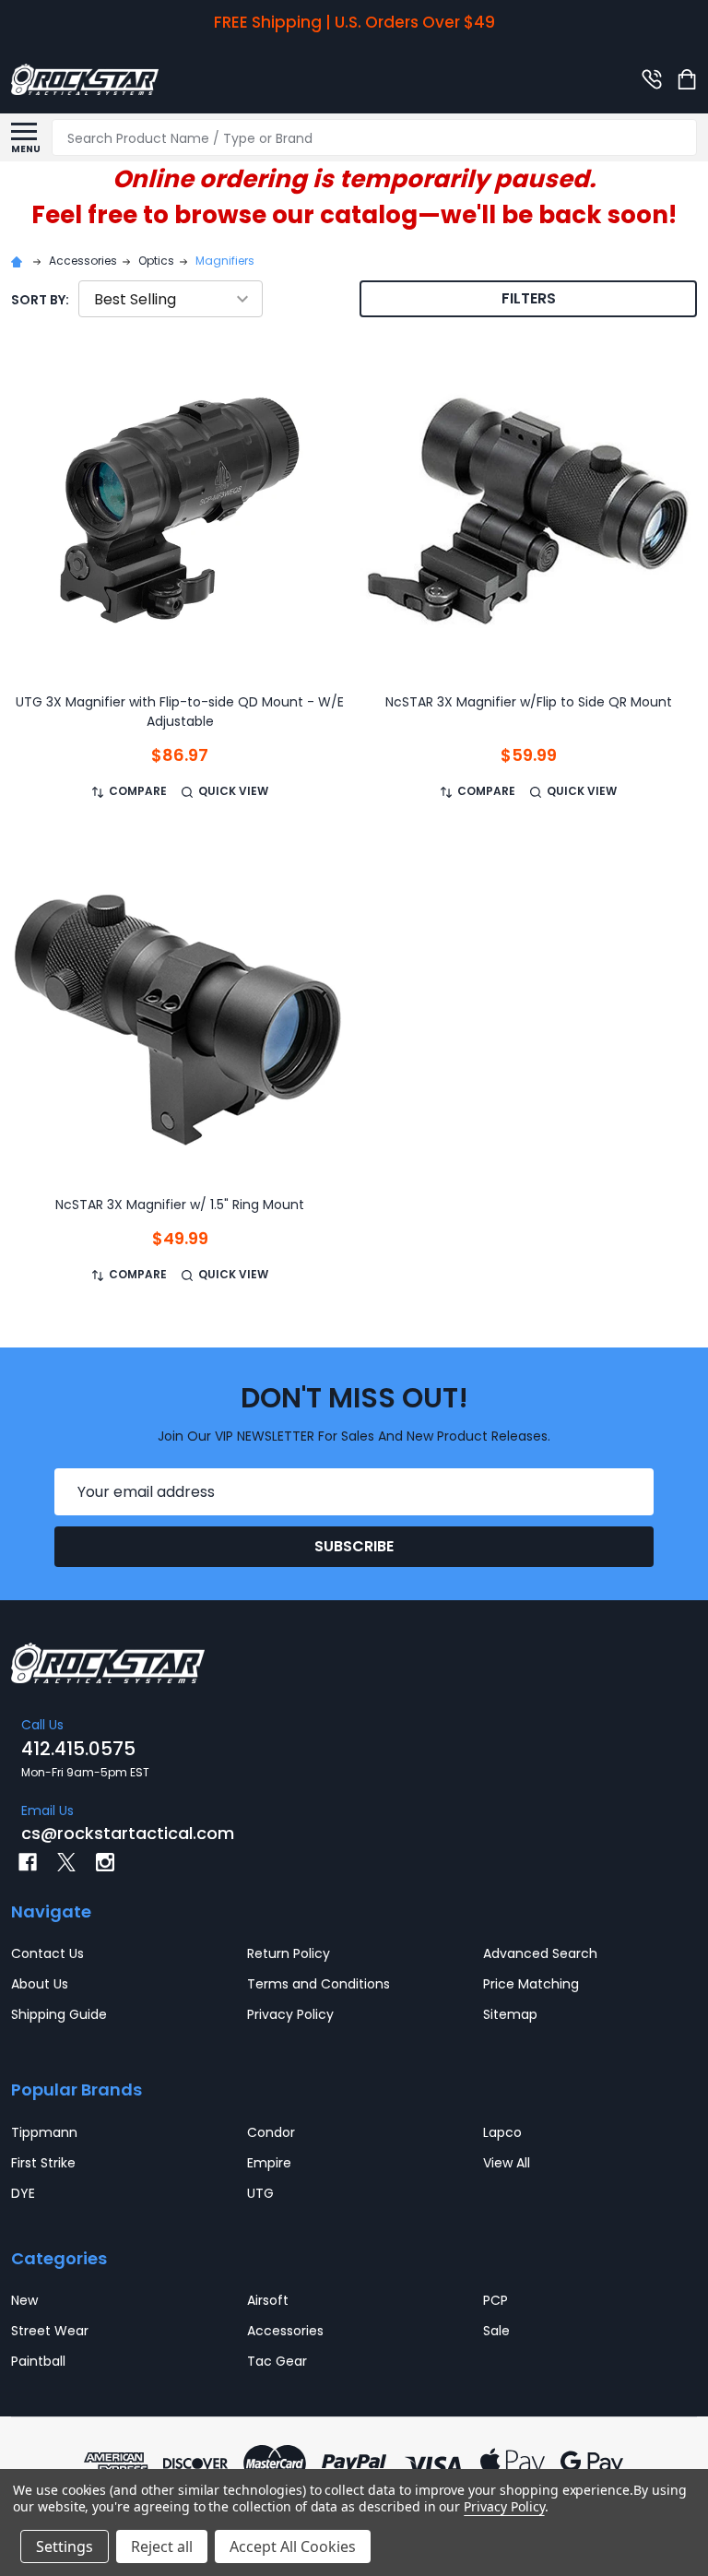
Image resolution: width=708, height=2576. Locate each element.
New (24, 2300)
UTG (260, 2193)
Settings (65, 2546)
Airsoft (268, 2300)
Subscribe (354, 1546)
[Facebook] (28, 1862)
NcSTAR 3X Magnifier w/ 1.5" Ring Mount (180, 1205)
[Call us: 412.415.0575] (652, 79)
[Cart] (689, 79)
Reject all (162, 2546)
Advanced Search (540, 1953)
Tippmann (44, 2132)
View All (507, 2163)
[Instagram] (105, 1862)
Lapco (502, 2132)
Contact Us (47, 1953)
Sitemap (510, 2014)
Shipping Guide (59, 2014)
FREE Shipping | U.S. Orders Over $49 (354, 22)
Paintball (38, 2361)
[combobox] (374, 137)
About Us (40, 1984)
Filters (529, 298)
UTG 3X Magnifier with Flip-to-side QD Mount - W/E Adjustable (180, 712)
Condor (271, 2132)
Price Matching (531, 1984)
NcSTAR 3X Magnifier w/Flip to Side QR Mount (529, 702)
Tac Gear (277, 2361)
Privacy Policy (290, 2014)
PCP (496, 2300)
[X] (66, 1862)
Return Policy (289, 1953)
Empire (269, 2163)
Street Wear (50, 2331)
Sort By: (40, 300)
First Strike (43, 2163)
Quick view (233, 791)
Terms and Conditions (319, 1984)
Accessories (285, 2331)
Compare (138, 791)
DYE (23, 2193)
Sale (496, 2331)
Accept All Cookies (293, 2546)
